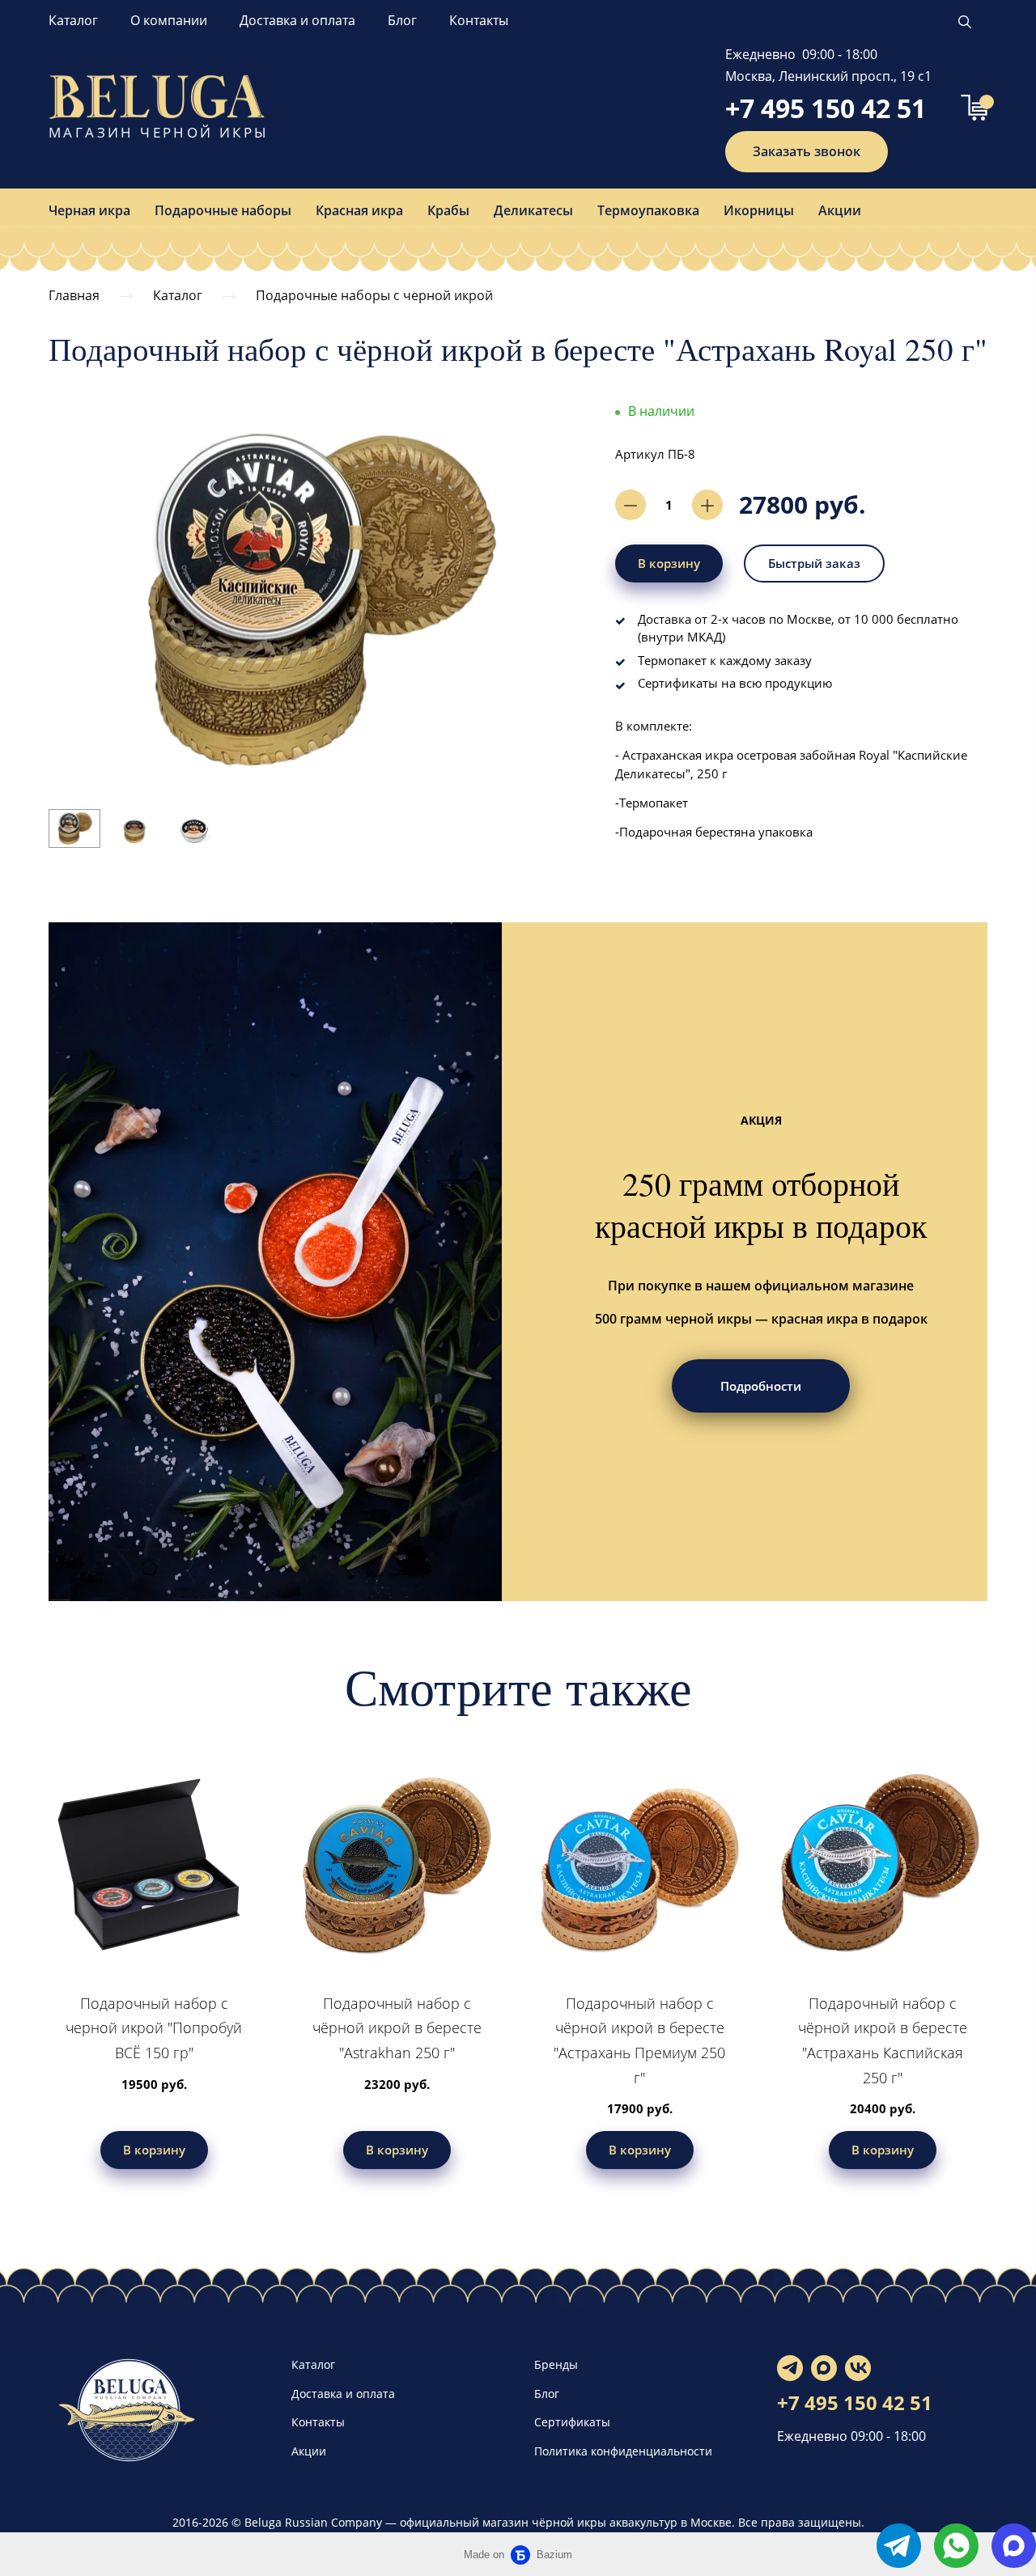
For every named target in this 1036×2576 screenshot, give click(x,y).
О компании (169, 20)
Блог (402, 20)
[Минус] (631, 505)
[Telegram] (790, 2368)
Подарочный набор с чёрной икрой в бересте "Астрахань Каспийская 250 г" (883, 2040)
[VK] (858, 2368)
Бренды (556, 2364)
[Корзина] (974, 108)
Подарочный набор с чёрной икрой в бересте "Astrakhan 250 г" (397, 2028)
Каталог (73, 20)
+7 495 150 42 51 (826, 108)
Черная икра (89, 210)
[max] (1014, 2546)
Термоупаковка (648, 210)
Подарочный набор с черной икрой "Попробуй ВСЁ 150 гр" (154, 2028)
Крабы (448, 210)
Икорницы (759, 210)
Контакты (479, 20)
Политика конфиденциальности (623, 2451)
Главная (74, 295)
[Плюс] (707, 505)
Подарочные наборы (223, 210)
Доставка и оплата (297, 20)
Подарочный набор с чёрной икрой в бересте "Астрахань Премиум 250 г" (639, 2040)
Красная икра (359, 210)
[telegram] (899, 2546)
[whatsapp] (956, 2546)
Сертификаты (572, 2422)
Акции (840, 210)
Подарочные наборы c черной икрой (374, 295)
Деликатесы (533, 210)
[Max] (824, 2368)
